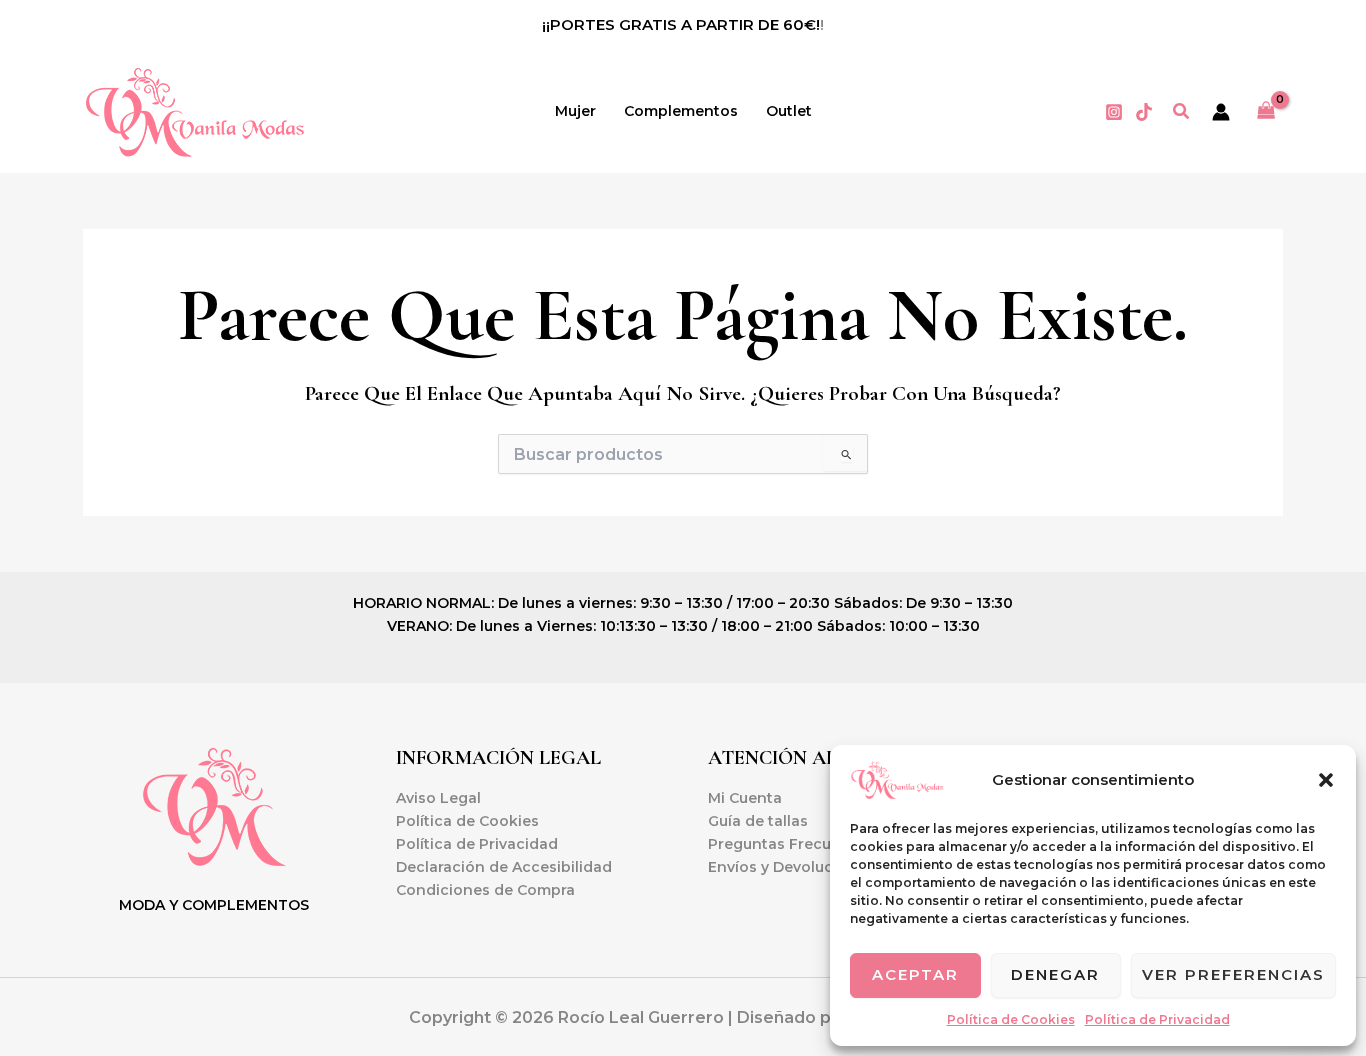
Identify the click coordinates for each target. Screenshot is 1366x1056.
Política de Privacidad (1157, 1019)
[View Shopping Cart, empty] (1266, 111)
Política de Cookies (1011, 1019)
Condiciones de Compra (485, 890)
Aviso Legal (438, 798)
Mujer (575, 111)
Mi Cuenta (745, 798)
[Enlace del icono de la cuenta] (1221, 112)
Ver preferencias (1233, 974)
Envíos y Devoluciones (791, 867)
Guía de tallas (758, 821)
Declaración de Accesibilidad (504, 867)
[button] (1326, 780)
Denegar (1055, 974)
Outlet (789, 111)
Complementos (681, 111)
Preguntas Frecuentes (790, 844)
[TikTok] (1144, 112)
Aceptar (915, 974)
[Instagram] (1114, 112)
